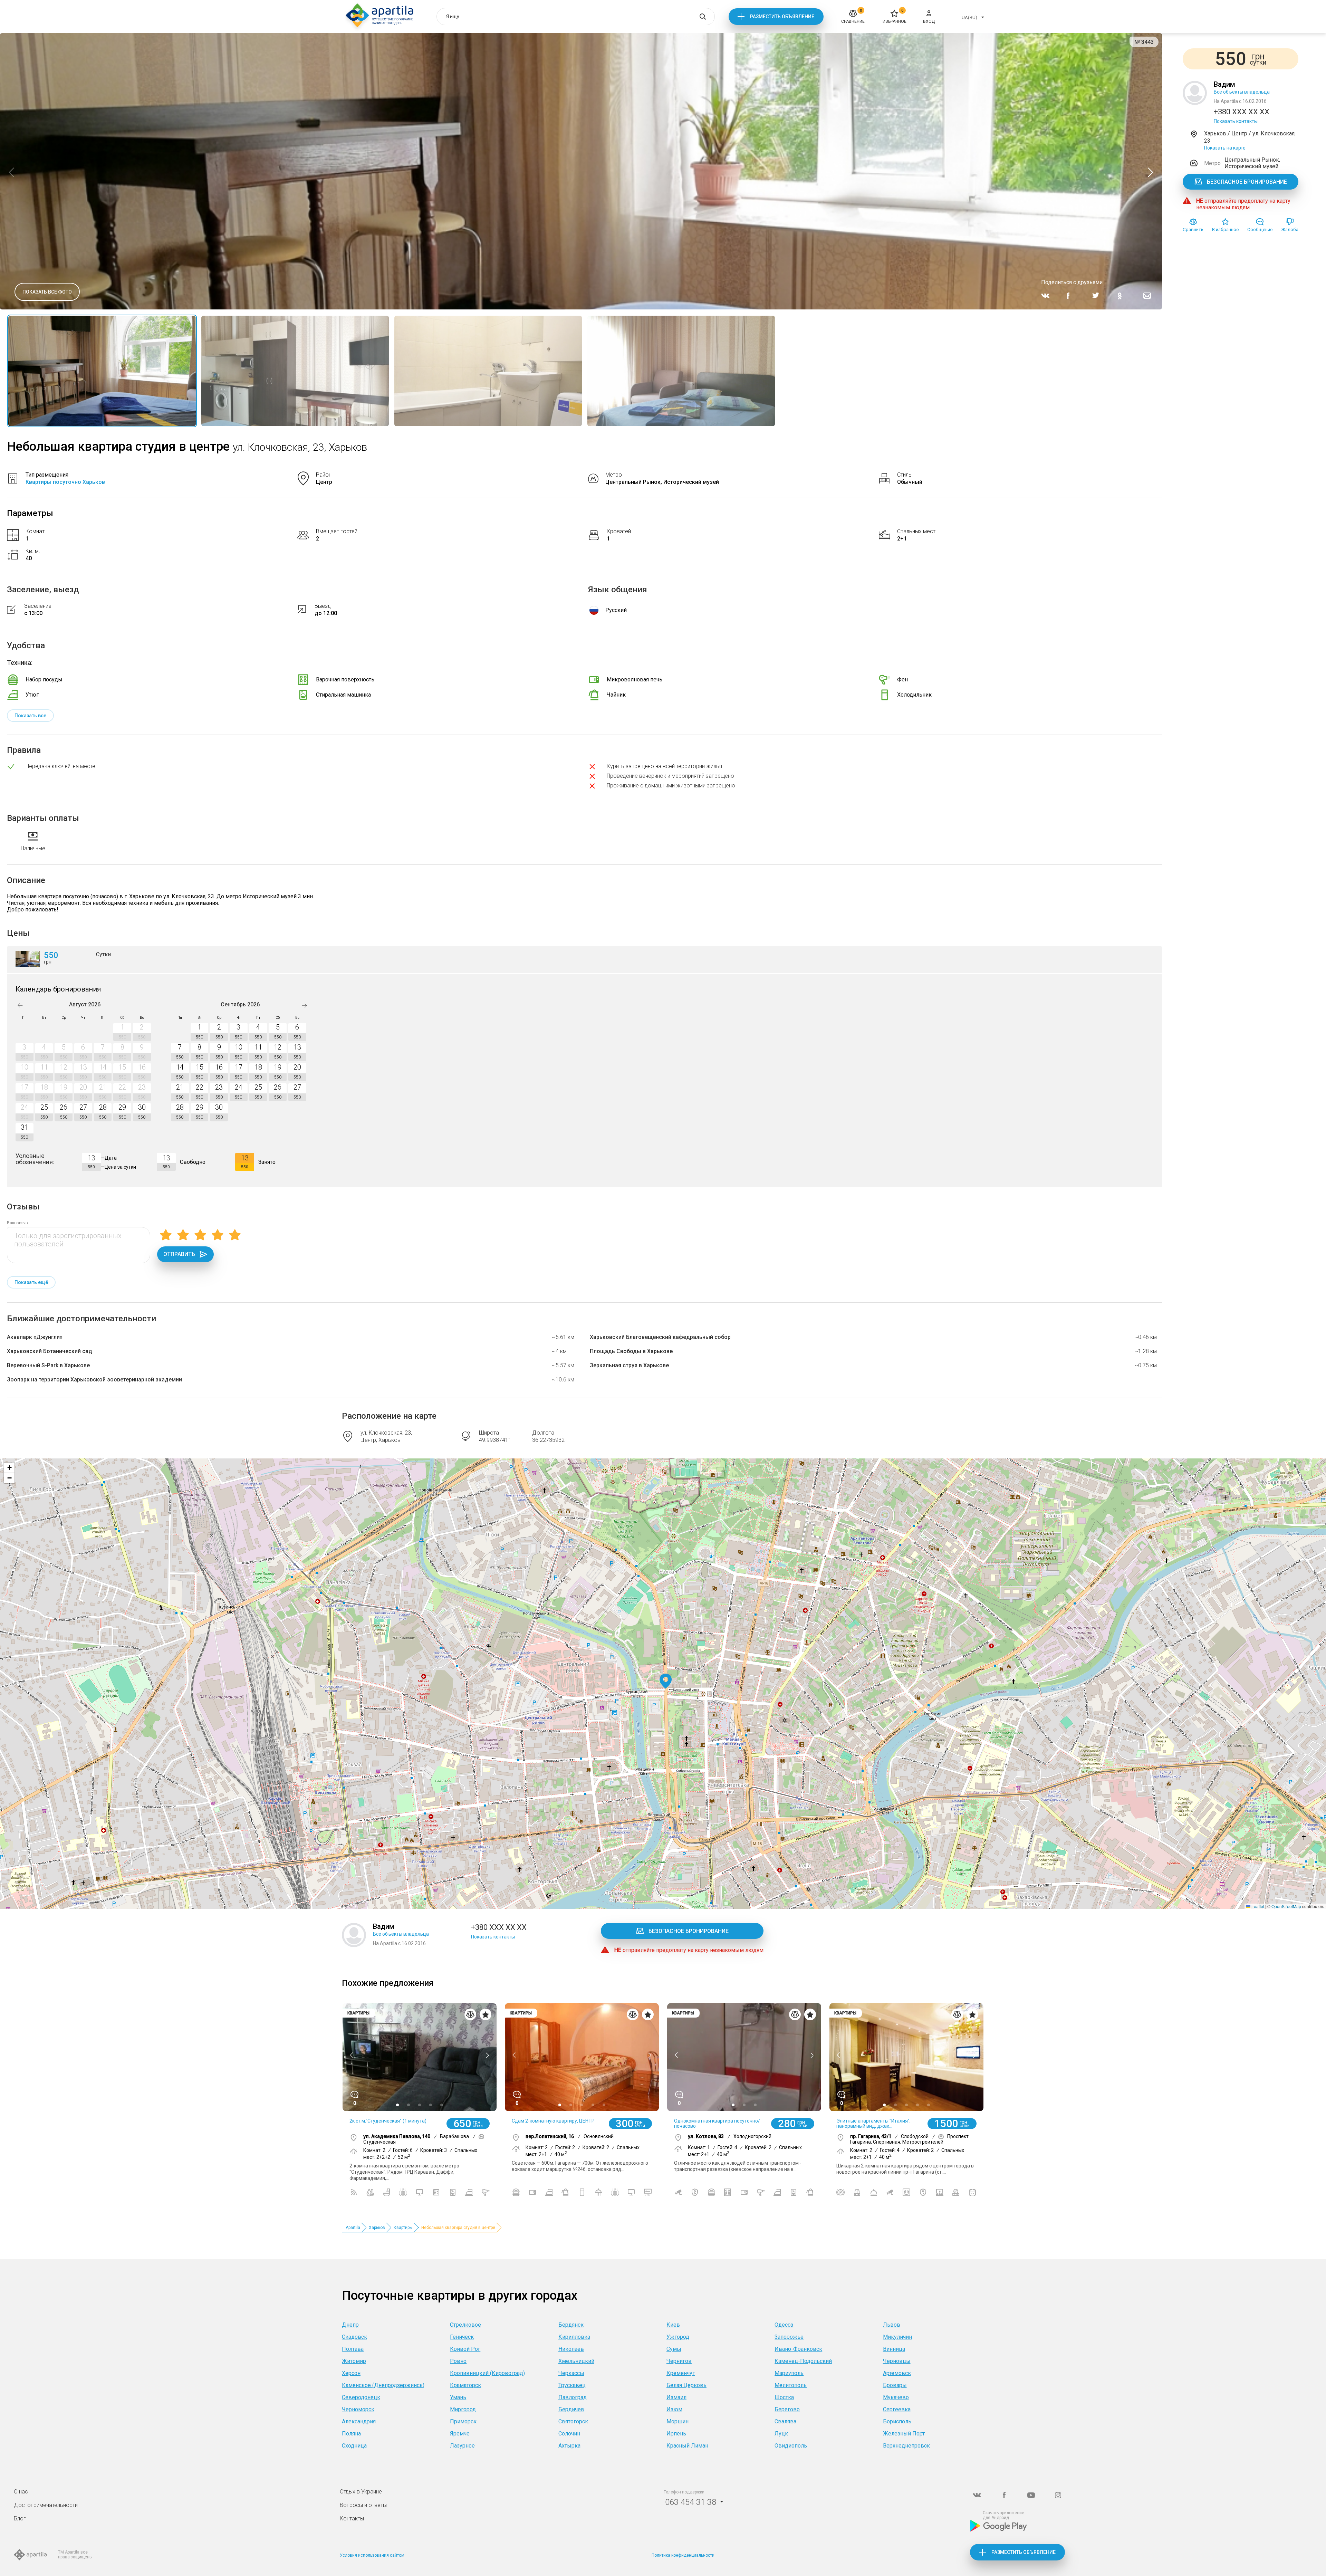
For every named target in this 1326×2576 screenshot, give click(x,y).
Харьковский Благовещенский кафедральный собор (660, 1337)
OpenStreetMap (1286, 1906)
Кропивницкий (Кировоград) (487, 2373)
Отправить (179, 1254)
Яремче (460, 2434)
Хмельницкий (576, 2361)
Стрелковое (465, 2325)
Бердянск (571, 2325)
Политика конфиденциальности (683, 2555)
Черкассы (571, 2373)
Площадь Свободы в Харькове (631, 1351)
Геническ (462, 2337)
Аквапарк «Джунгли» (35, 1337)
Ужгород (678, 2337)
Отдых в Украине (361, 2492)
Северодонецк (361, 2397)
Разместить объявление (782, 17)
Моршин (678, 2421)
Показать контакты (1236, 121)
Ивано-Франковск (798, 2349)
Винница (894, 2349)
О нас (21, 2492)
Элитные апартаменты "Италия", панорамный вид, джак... (873, 2123)
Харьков (377, 2228)
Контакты (352, 2518)
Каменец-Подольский (803, 2361)
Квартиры (403, 2228)
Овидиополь (791, 2446)
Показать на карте (1225, 148)
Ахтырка (569, 2446)
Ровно (458, 2361)
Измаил (676, 2397)
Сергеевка (897, 2409)
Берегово (787, 2409)
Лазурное (462, 2446)
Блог (20, 2518)
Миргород (463, 2409)
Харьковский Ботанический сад (50, 1351)
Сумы (674, 2349)
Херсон (351, 2373)
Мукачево (896, 2397)
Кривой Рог (465, 2349)
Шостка (784, 2397)
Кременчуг (681, 2373)
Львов (892, 2325)
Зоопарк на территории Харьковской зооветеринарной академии (94, 1380)
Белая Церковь (686, 2385)
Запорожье (789, 2337)
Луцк (781, 2434)
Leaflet (1257, 1906)
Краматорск (465, 2385)
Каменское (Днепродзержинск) (383, 2385)
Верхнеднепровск (906, 2446)
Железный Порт (904, 2434)
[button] (666, 1681)
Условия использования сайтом (372, 2555)
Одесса (784, 2325)
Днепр (350, 2325)
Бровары (895, 2385)
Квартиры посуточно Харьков (65, 482)
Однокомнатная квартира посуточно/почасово (717, 2123)
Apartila (353, 2228)
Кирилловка (574, 2337)
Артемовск (897, 2373)
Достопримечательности (46, 2505)
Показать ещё (31, 1282)
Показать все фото (47, 292)
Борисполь (897, 2421)
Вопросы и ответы (363, 2505)
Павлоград (573, 2397)
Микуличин (897, 2337)
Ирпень (676, 2434)
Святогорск (573, 2421)
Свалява (785, 2421)
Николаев (571, 2349)
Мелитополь (791, 2385)
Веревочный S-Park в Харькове (48, 1365)
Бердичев (571, 2409)
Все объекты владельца (1242, 92)
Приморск (463, 2421)
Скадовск (354, 2337)
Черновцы (897, 2361)
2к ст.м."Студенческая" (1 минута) (388, 2121)
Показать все (30, 716)
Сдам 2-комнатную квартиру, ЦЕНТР (553, 2121)
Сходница (354, 2446)
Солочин (569, 2434)
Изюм (674, 2409)
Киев (673, 2325)
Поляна (351, 2434)
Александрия (359, 2421)
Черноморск (358, 2409)
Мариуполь (789, 2373)
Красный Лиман (687, 2446)
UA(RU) (969, 17)
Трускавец (572, 2385)
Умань (458, 2397)
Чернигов (679, 2361)
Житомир (354, 2361)
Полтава (353, 2349)
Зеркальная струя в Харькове (629, 1365)
